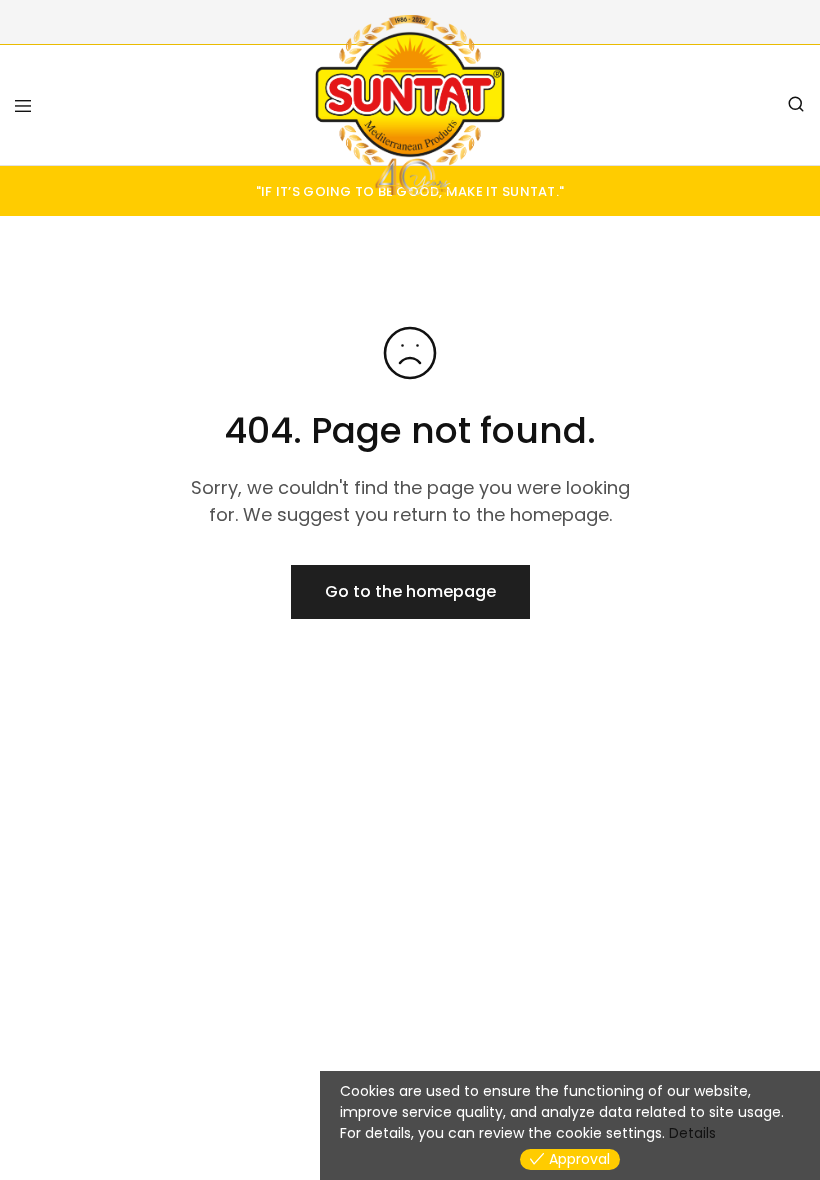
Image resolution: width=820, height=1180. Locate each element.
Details (692, 1133)
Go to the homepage (410, 591)
